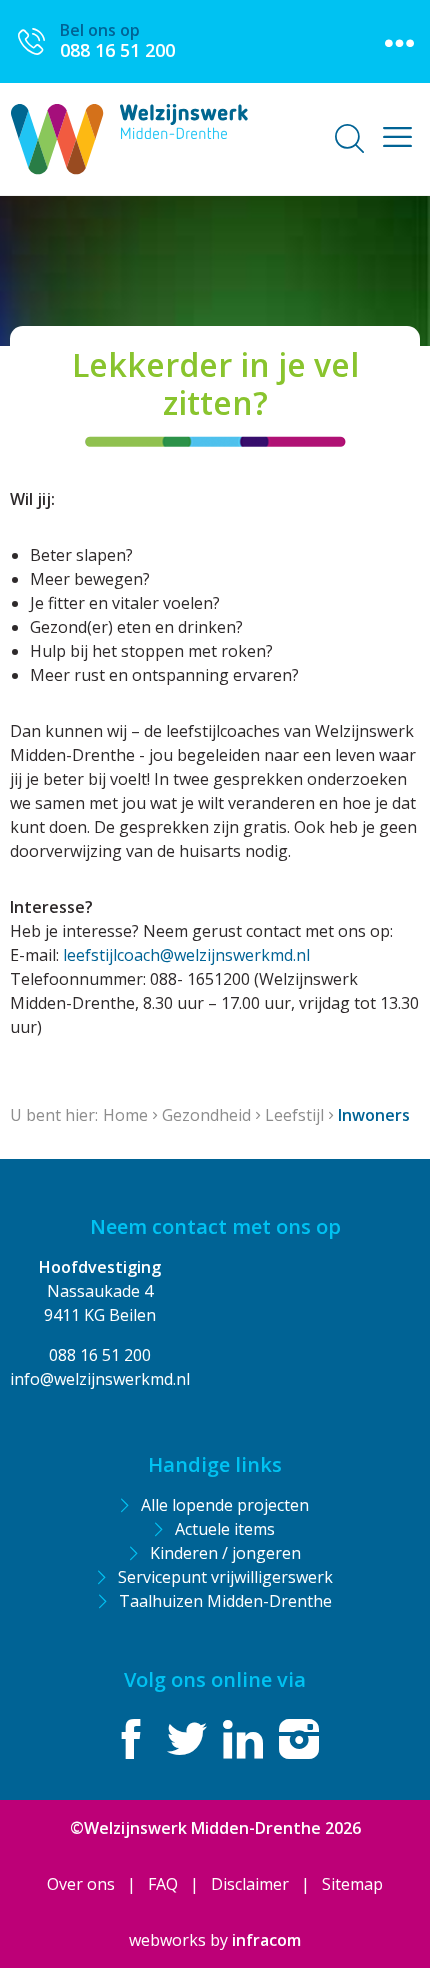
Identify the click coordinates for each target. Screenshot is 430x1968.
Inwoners (374, 1115)
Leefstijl (294, 1115)
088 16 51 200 (100, 1355)
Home (125, 1115)
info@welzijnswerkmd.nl (100, 1379)
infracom (266, 1940)
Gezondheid (206, 1115)
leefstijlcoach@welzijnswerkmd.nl (186, 955)
